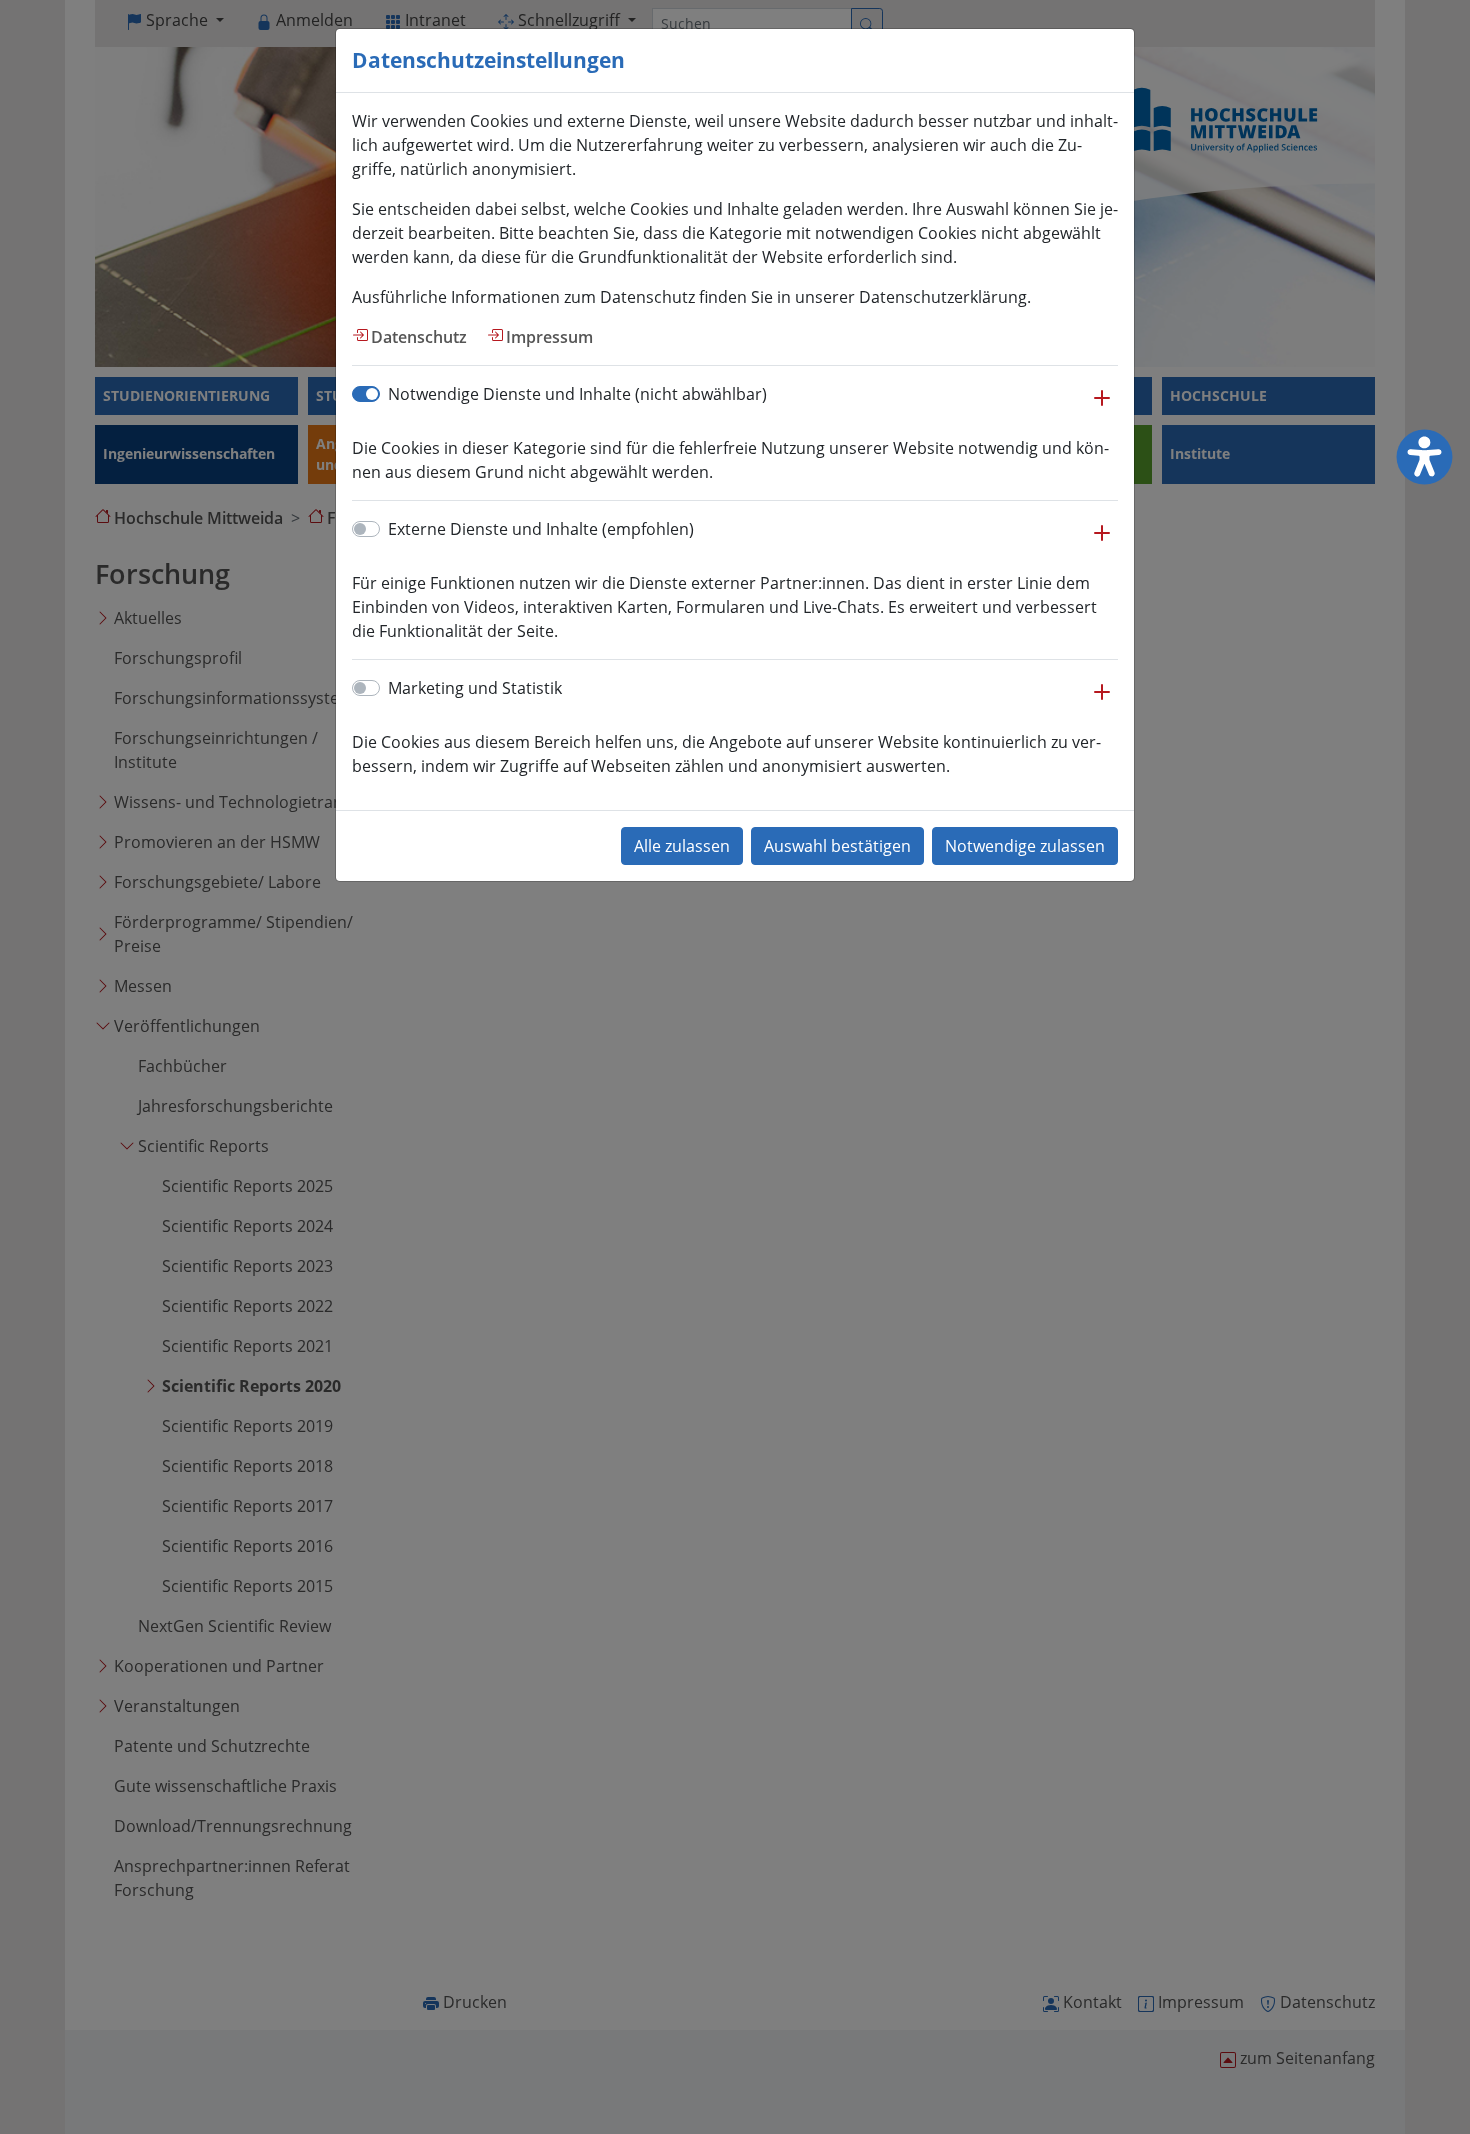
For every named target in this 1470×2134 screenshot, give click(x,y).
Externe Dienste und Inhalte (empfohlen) (541, 529)
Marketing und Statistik (475, 688)
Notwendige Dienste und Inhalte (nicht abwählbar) (577, 394)
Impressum (549, 337)
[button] (1102, 408)
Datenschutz (419, 337)
